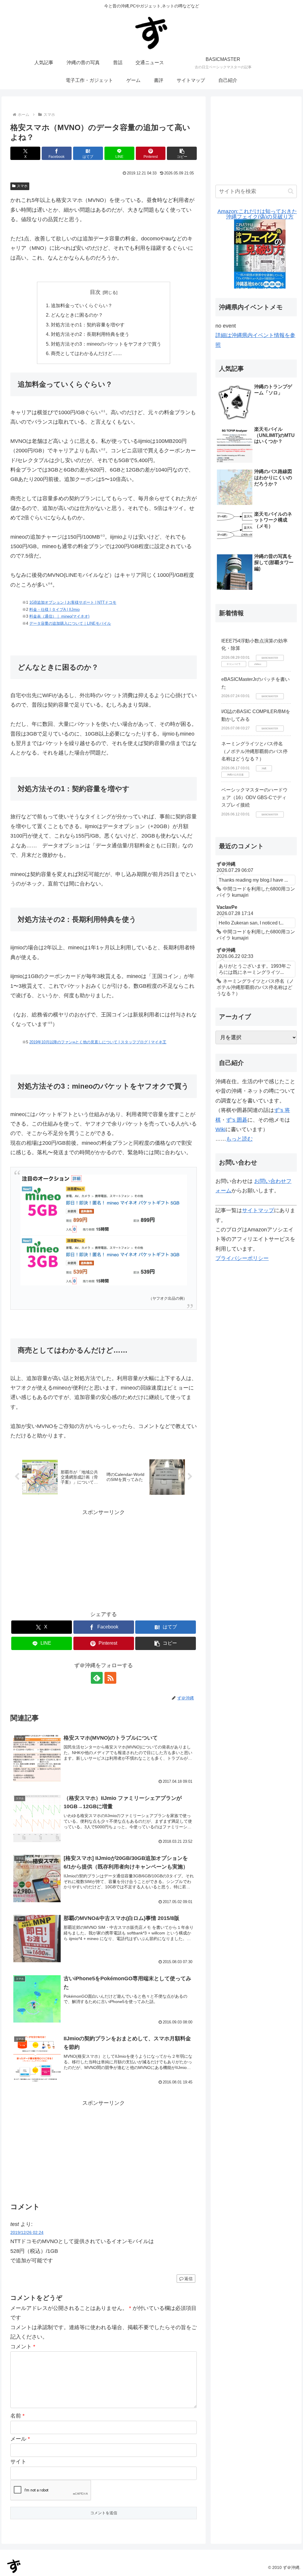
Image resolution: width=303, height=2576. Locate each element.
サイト (18, 2462)
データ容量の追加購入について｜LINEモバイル (70, 623)
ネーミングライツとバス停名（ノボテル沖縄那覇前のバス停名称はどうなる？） (254, 751)
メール (20, 2439)
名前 (17, 2416)
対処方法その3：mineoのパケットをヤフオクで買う (106, 344)
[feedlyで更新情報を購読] (97, 1678)
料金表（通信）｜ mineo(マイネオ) (59, 616)
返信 (188, 2279)
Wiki (220, 1129)
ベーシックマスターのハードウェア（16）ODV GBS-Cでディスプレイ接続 (254, 797)
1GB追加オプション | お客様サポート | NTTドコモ (73, 602)
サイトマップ (258, 1210)
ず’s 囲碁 (237, 1120)
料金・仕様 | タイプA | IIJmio (54, 609)
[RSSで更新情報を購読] (110, 1678)
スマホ (22, 186)
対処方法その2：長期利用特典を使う (90, 334)
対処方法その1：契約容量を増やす (88, 325)
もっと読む (239, 1139)
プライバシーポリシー (242, 1258)
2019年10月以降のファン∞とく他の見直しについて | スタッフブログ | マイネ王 (98, 1042)
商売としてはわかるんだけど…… (86, 353)
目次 (95, 292)
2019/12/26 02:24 (27, 2232)
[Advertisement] (104, 1558)
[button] (182, 153)
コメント (23, 2347)
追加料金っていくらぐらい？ (82, 305)
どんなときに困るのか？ (77, 315)
